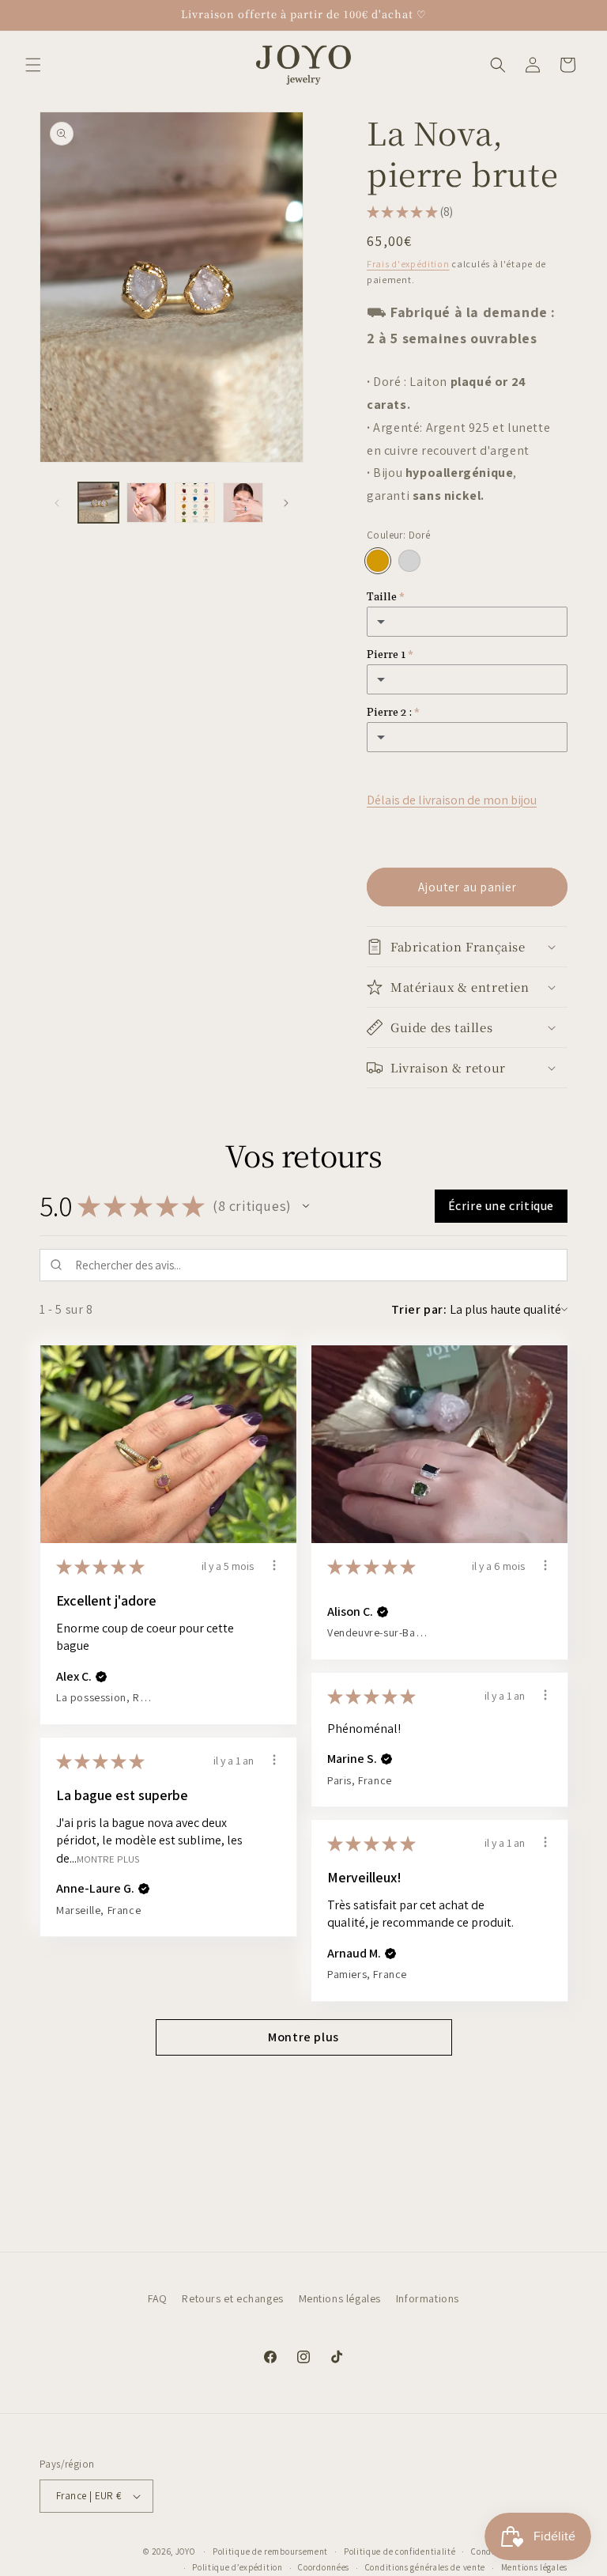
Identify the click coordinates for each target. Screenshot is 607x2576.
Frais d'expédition (408, 264)
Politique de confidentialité (400, 2551)
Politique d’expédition (237, 2567)
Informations (428, 2298)
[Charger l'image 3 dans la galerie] (195, 503)
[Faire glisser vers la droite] (286, 503)
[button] (33, 65)
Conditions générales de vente (425, 2567)
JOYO (185, 2551)
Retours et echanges (232, 2298)
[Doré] (378, 561)
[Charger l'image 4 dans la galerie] (243, 503)
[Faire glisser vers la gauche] (57, 503)
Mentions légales (340, 2298)
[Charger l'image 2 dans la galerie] (147, 503)
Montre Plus (108, 1858)
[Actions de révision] (274, 1565)
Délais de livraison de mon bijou (452, 800)
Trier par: (419, 1309)
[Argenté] (409, 561)
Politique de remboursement (270, 2551)
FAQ (158, 2298)
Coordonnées (324, 2567)
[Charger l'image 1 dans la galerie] (98, 503)
